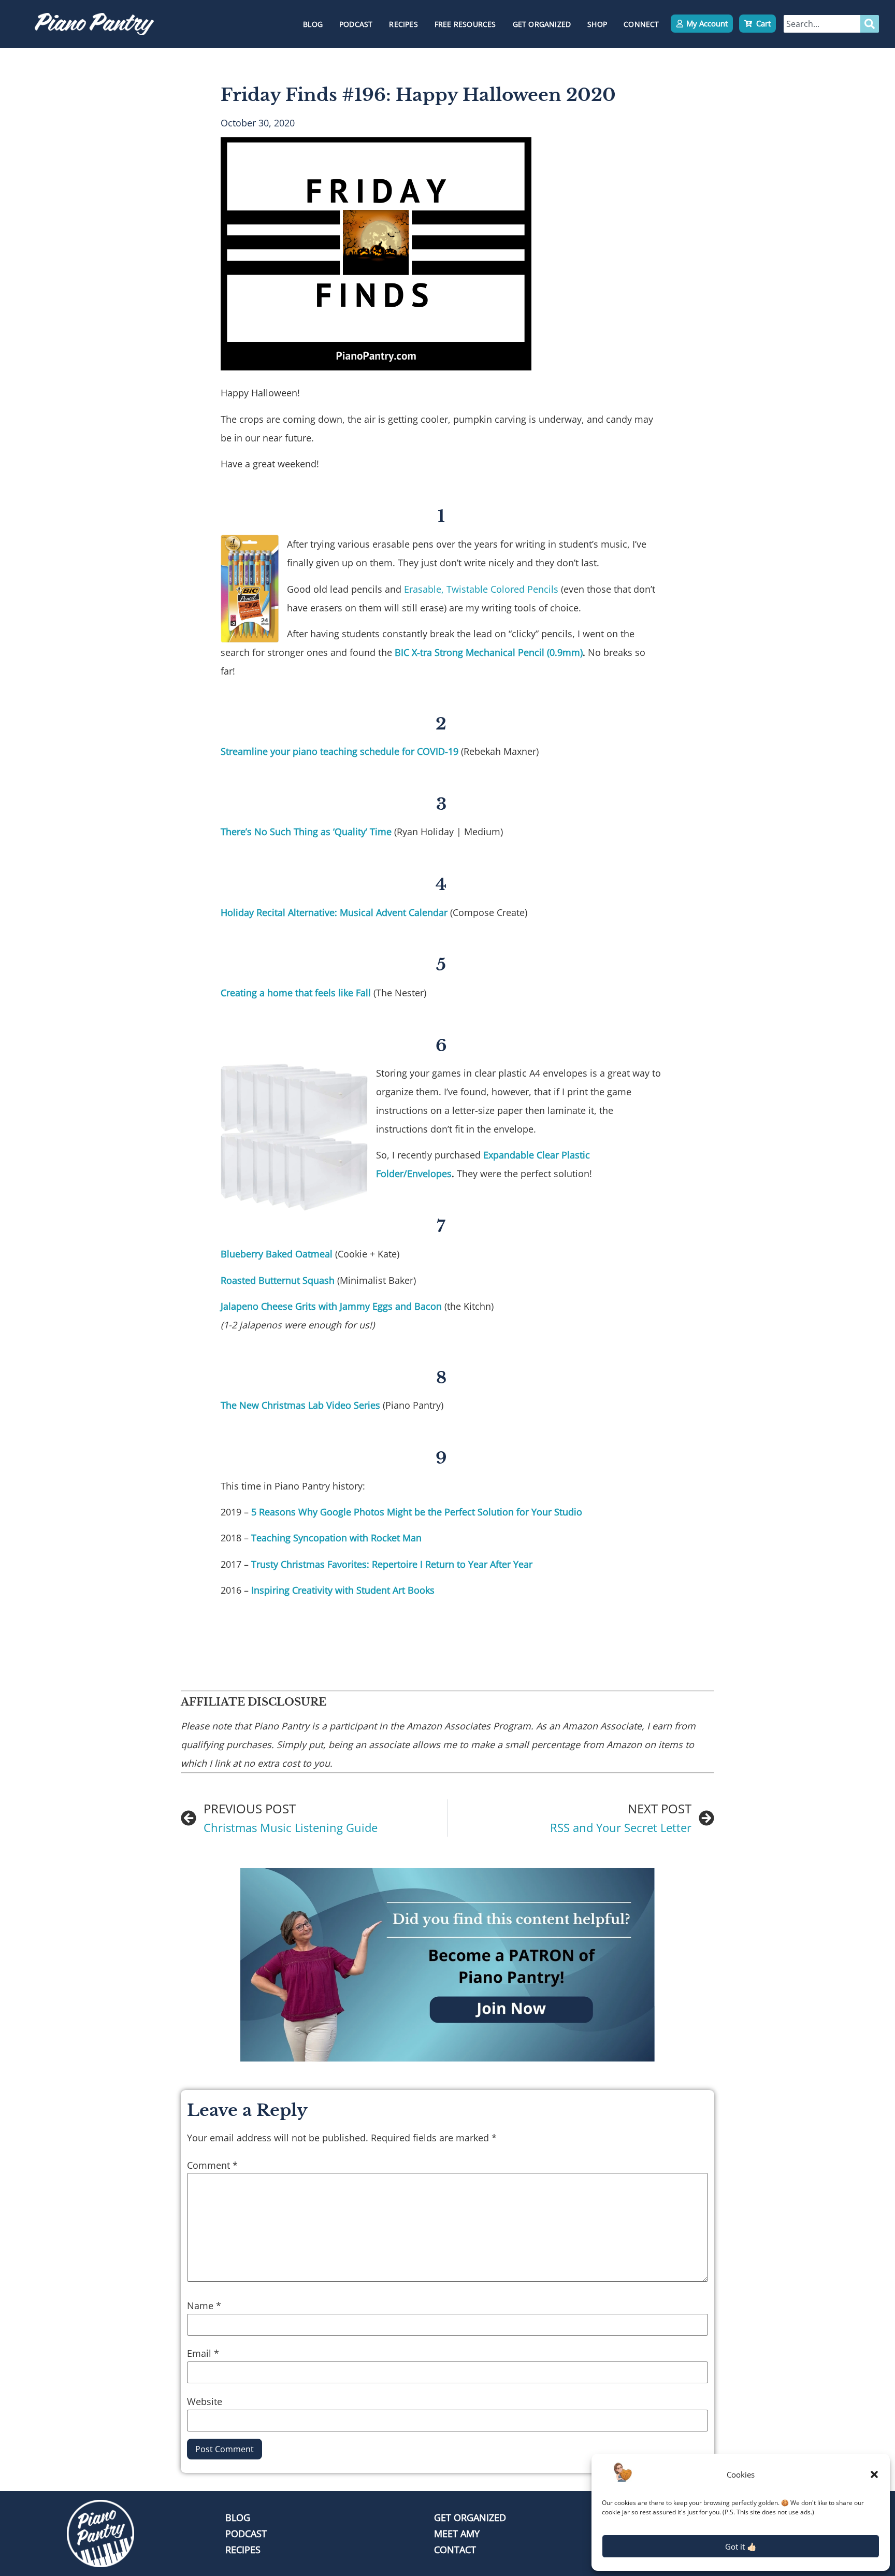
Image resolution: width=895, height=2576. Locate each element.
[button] (874, 2474)
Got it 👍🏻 (741, 2546)
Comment (212, 2165)
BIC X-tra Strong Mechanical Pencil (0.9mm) (489, 652)
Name (204, 2306)
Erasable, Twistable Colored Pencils (481, 589)
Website (205, 2401)
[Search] (870, 24)
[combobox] (822, 24)
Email (203, 2353)
